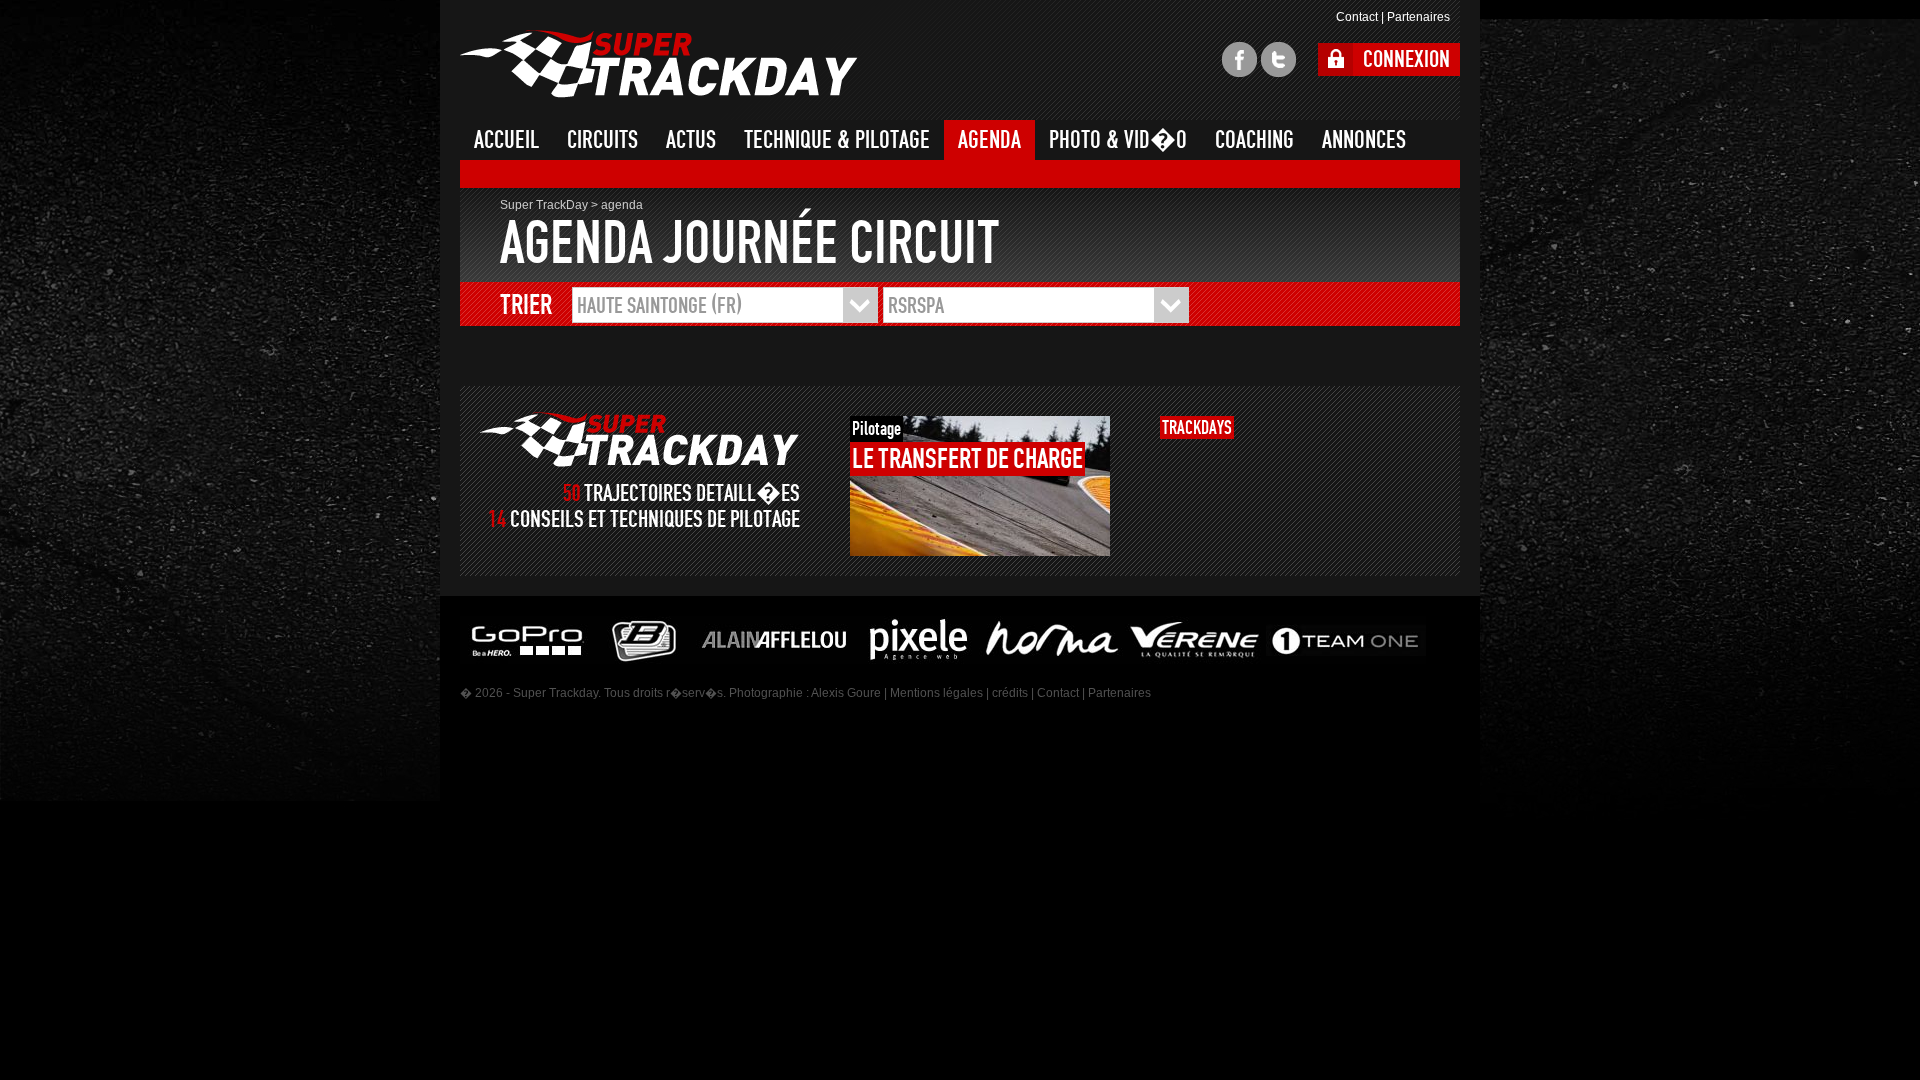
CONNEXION (1406, 59)
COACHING (1254, 140)
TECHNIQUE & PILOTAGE (837, 140)
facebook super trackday (1239, 59)
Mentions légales (936, 693)
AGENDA (989, 140)
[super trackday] (639, 439)
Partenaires (1418, 17)
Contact (1357, 17)
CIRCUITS (602, 140)
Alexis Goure (846, 693)
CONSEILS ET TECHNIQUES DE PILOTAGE (655, 519)
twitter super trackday (1278, 59)
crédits (1010, 693)
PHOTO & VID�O (1118, 140)
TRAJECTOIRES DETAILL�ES (692, 493)
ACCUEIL (506, 140)
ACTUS (691, 140)
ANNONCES (1364, 140)
